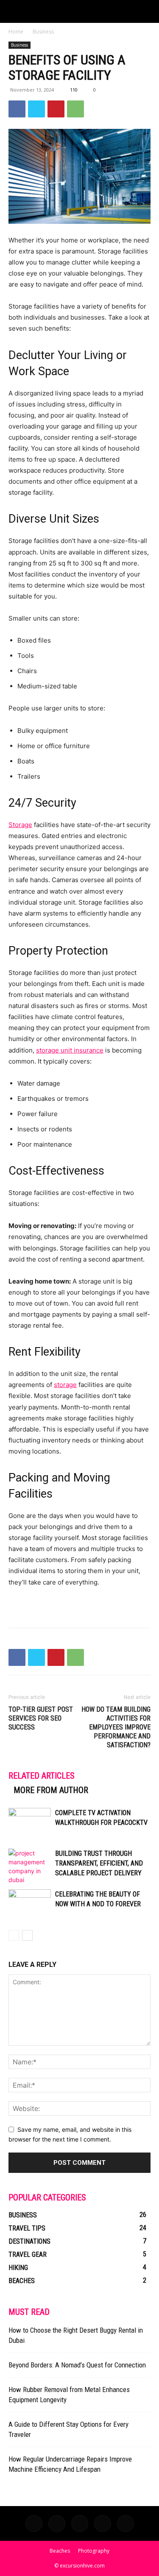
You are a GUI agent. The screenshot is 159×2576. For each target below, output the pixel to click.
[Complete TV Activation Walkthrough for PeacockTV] (30, 1823)
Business (43, 32)
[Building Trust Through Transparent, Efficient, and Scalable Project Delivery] (30, 1866)
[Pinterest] (56, 109)
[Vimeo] (103, 2523)
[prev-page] (14, 1935)
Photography (94, 2551)
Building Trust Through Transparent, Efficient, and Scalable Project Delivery (99, 1863)
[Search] (147, 11)
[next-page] (27, 1935)
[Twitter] (36, 109)
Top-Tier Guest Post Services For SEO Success (41, 1718)
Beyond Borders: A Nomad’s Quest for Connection (77, 2365)
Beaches (60, 2551)
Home (16, 32)
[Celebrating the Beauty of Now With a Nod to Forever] (30, 1904)
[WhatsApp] (75, 109)
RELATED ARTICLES (42, 1776)
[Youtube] (126, 2523)
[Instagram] (57, 2523)
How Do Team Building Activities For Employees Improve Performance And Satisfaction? (116, 1727)
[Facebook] (17, 109)
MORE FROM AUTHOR (51, 1790)
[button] (14, 11)
